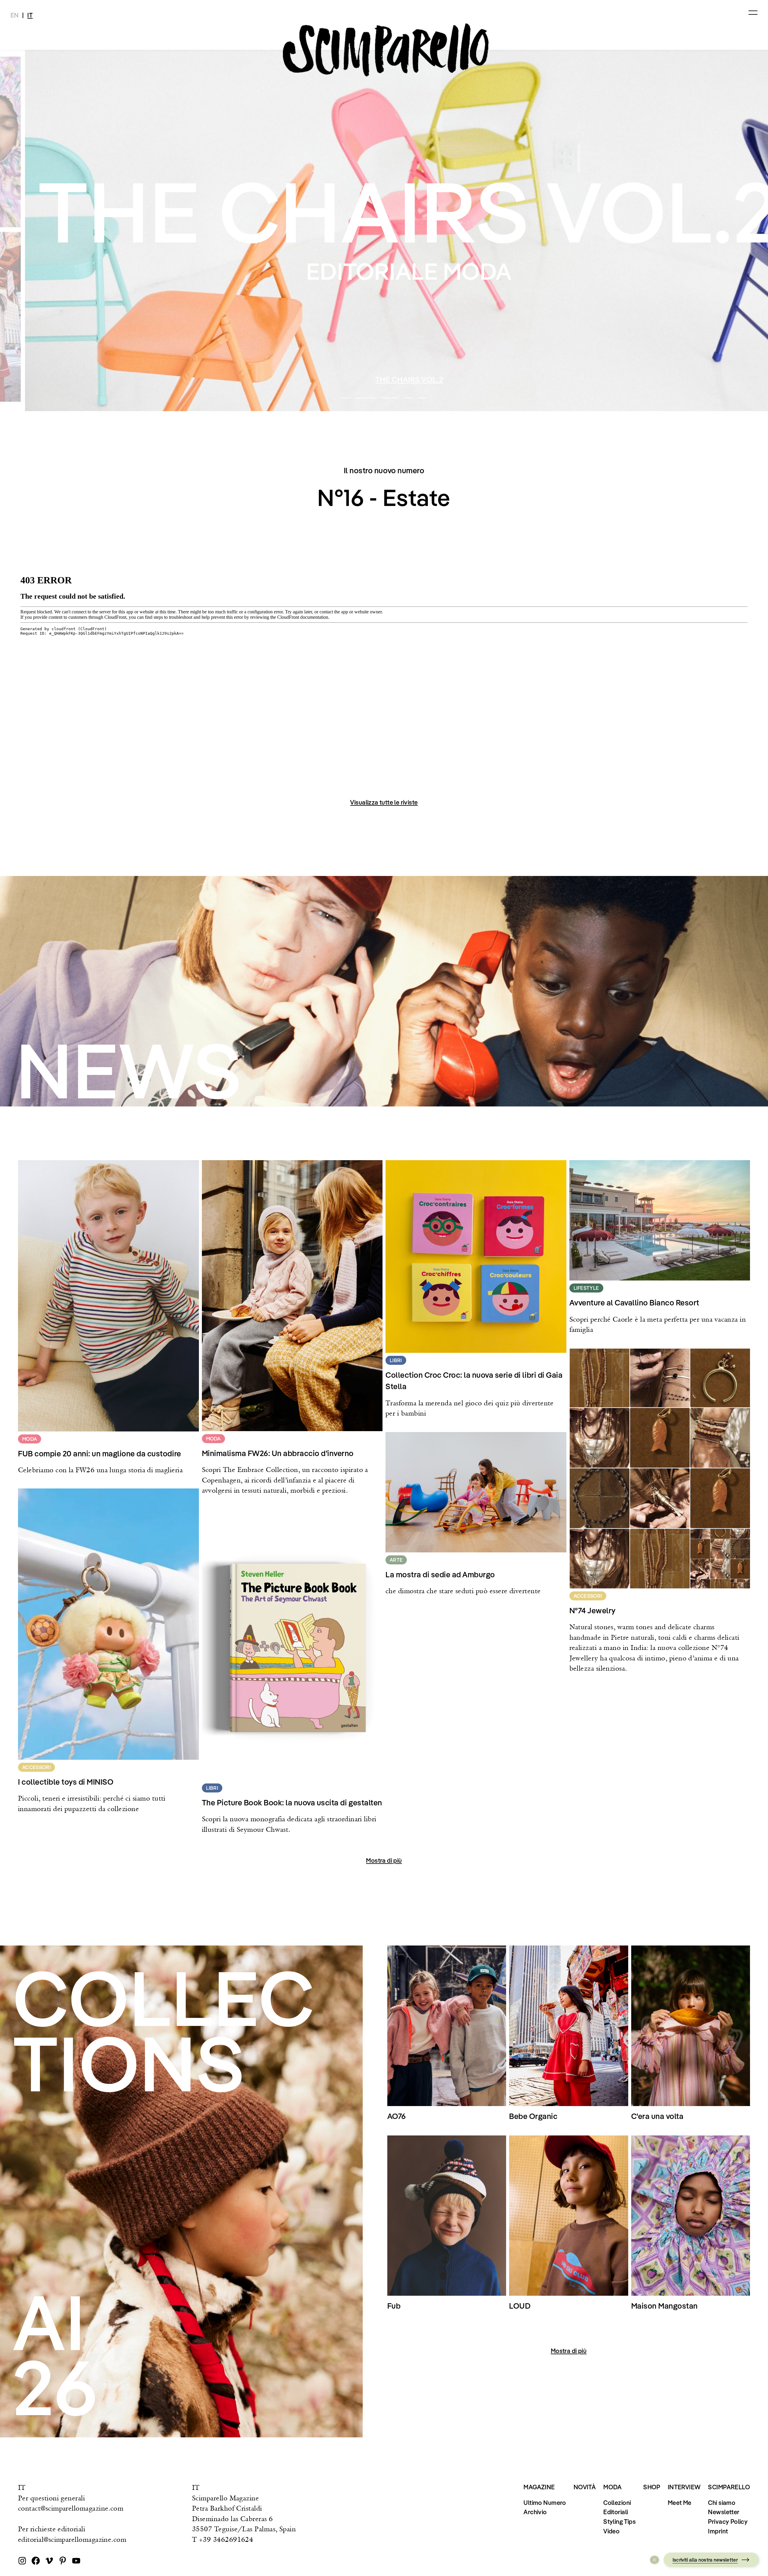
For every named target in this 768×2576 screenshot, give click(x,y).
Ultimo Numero (545, 2502)
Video (611, 2531)
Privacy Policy (728, 2521)
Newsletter (724, 2512)
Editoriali (616, 2512)
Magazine (539, 2487)
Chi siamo (722, 2502)
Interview (684, 2487)
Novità (585, 2487)
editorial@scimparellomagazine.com (72, 2539)
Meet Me (680, 2502)
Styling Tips (619, 2521)
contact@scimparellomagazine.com (71, 2508)
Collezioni (617, 2502)
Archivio (535, 2512)
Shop (652, 2487)
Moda (613, 2487)
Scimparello (729, 2487)
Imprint (718, 2531)
